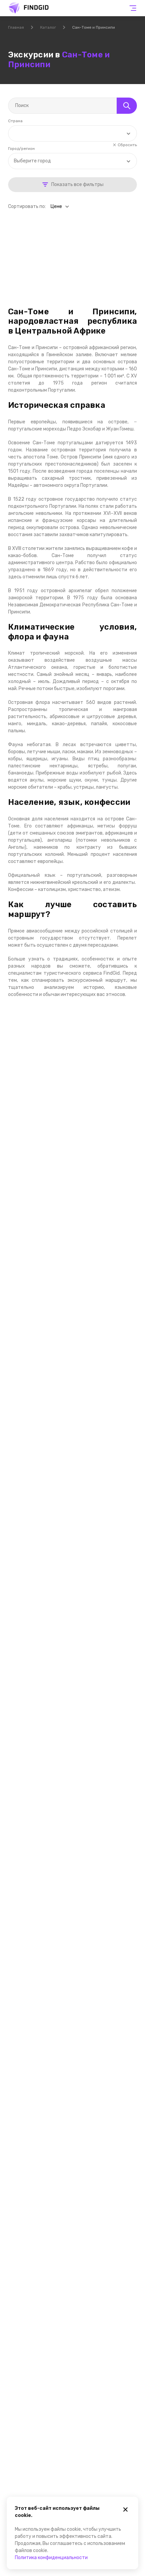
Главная (16, 27)
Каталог (48, 27)
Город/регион (21, 149)
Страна (15, 121)
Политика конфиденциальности (51, 2558)
